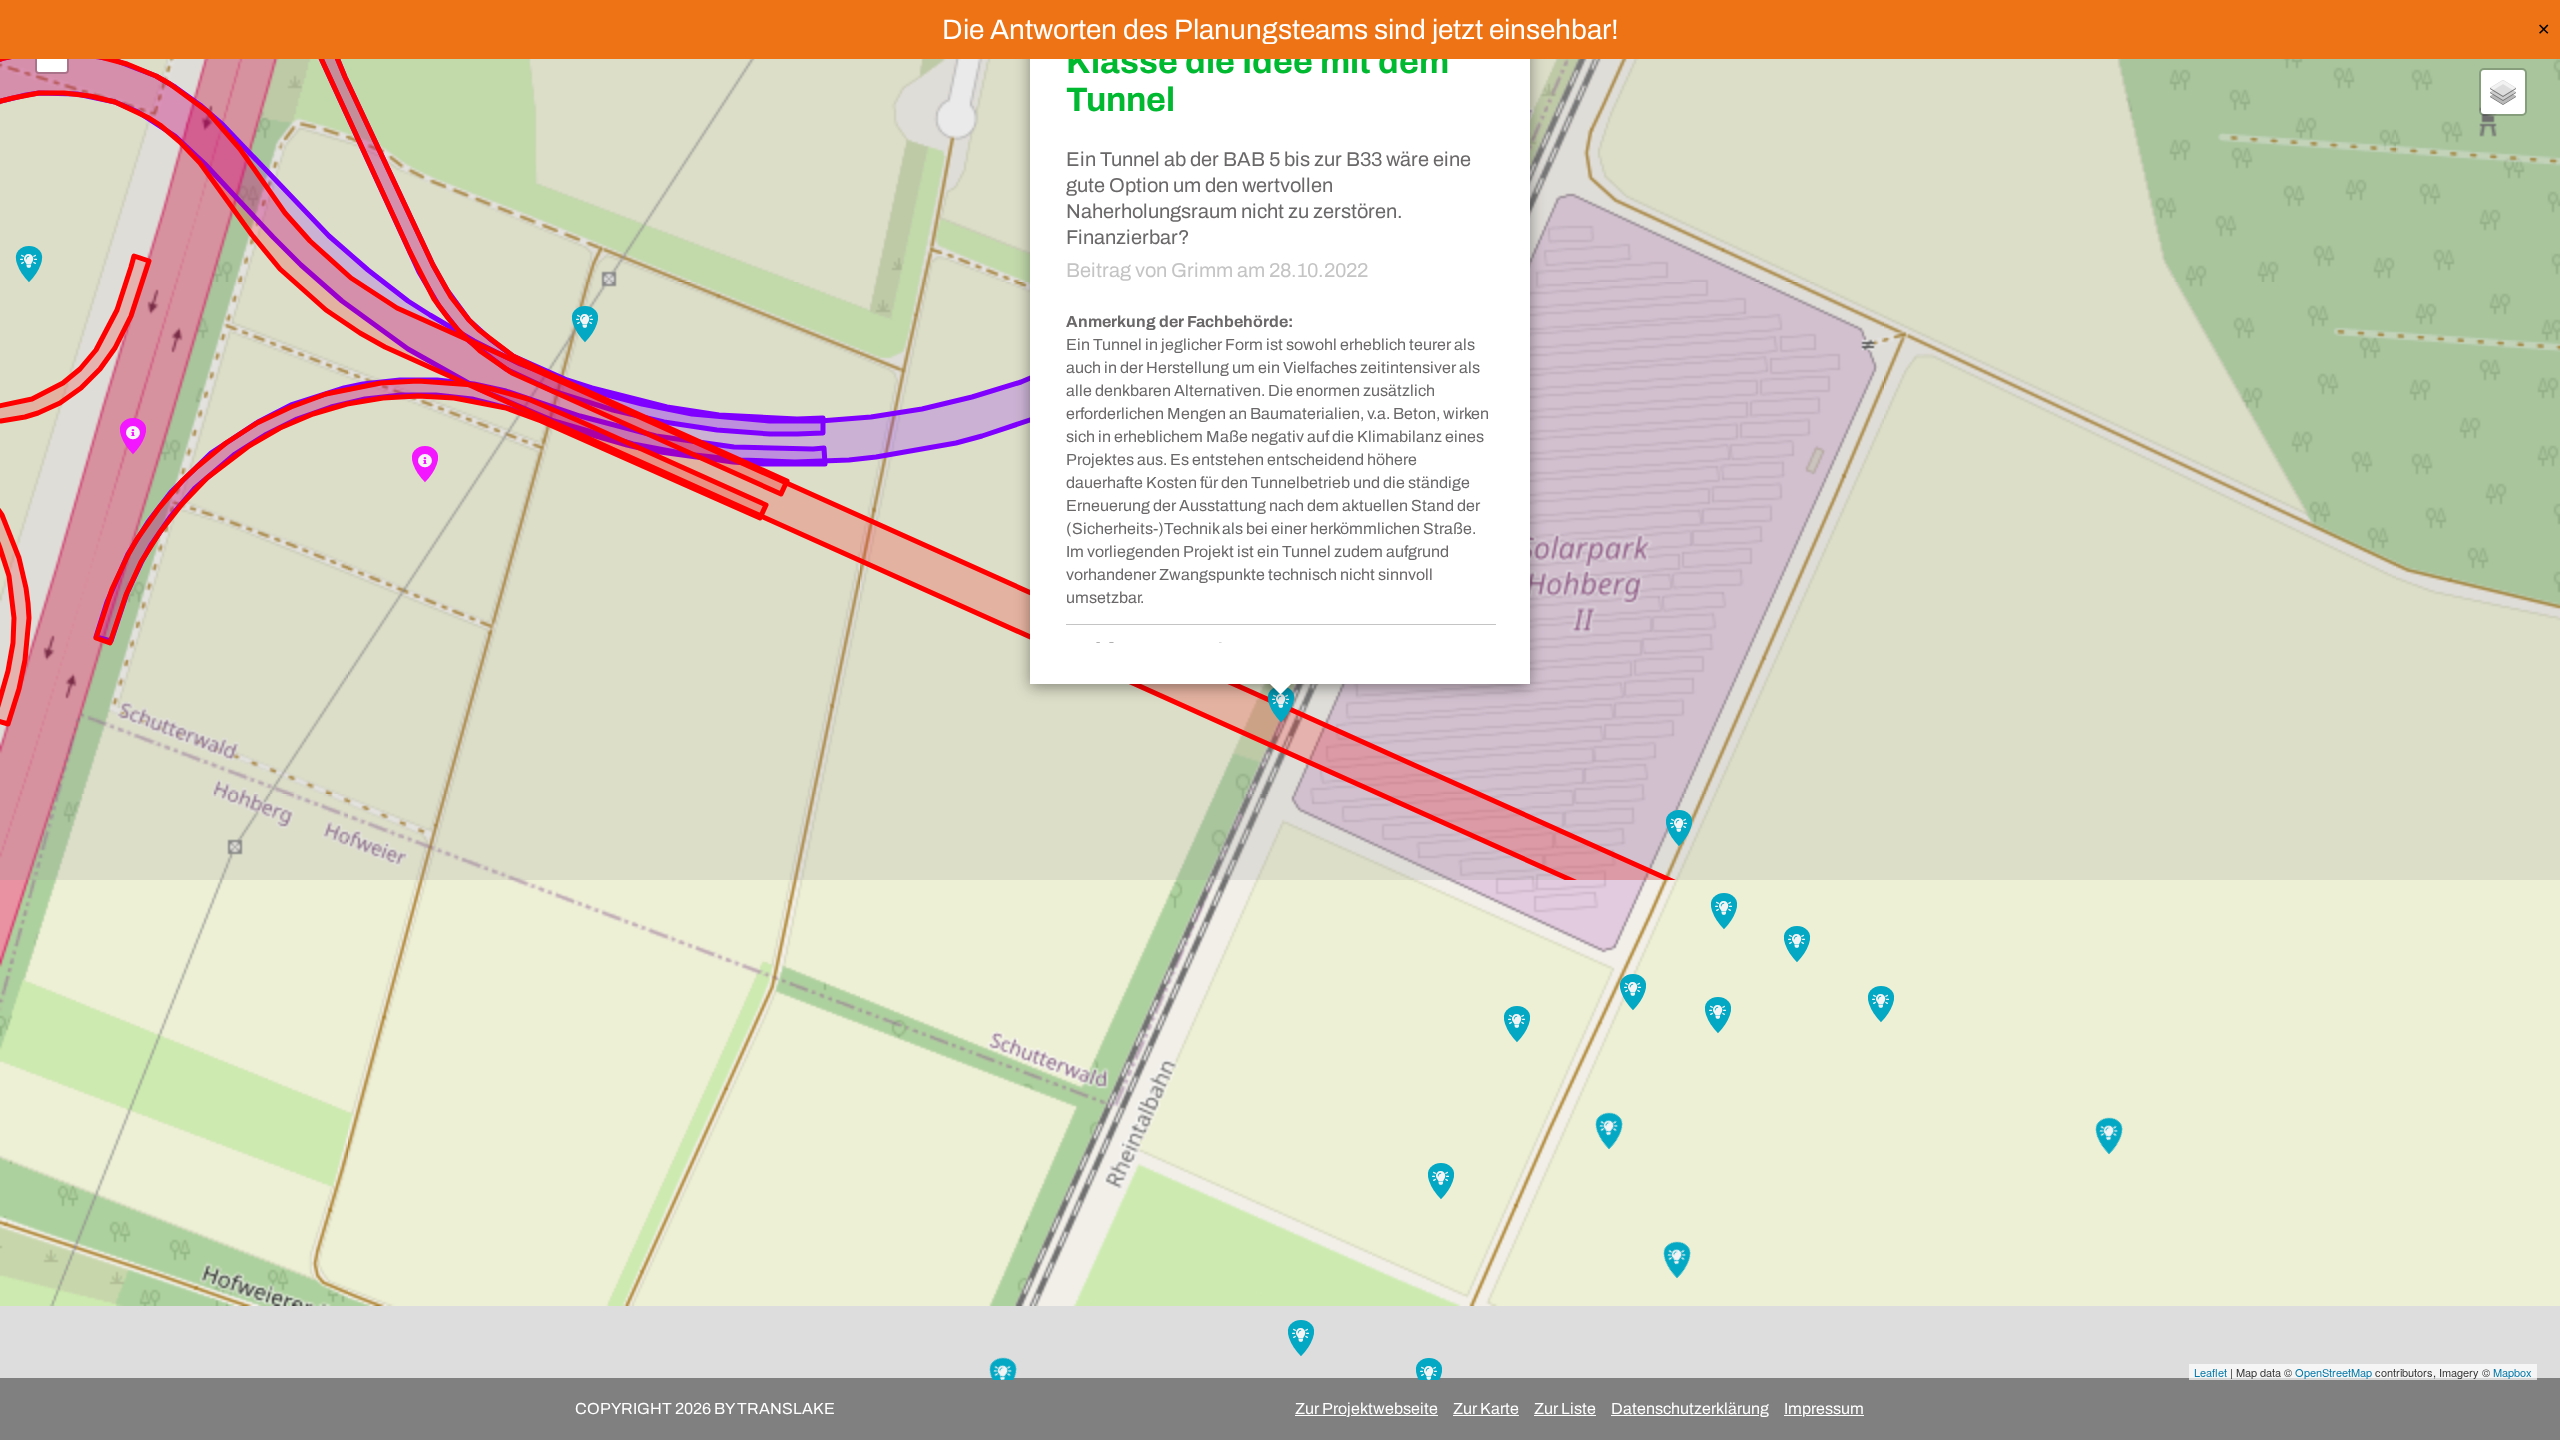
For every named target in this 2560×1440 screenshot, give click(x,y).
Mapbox (2512, 1372)
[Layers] (2503, 92)
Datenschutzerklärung (1690, 1408)
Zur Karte (1486, 1408)
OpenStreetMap (2333, 1372)
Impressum (1824, 1408)
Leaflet (2210, 1372)
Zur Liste (1565, 1408)
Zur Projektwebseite (1366, 1408)
